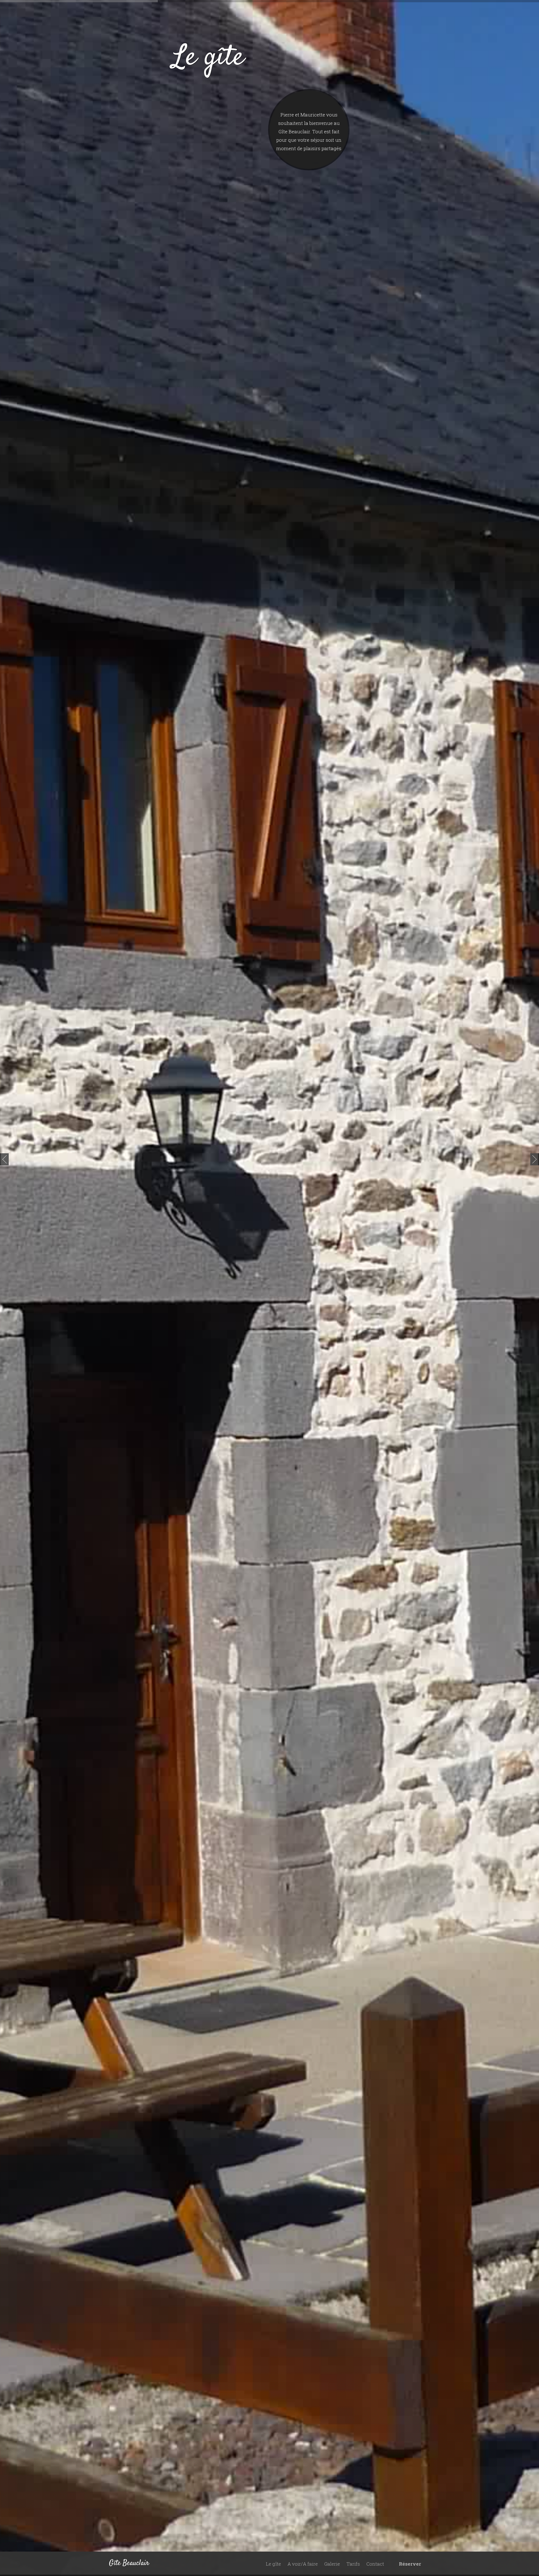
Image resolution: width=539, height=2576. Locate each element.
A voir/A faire (303, 2564)
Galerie (332, 2564)
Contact (375, 2564)
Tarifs (353, 2564)
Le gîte (273, 2564)
